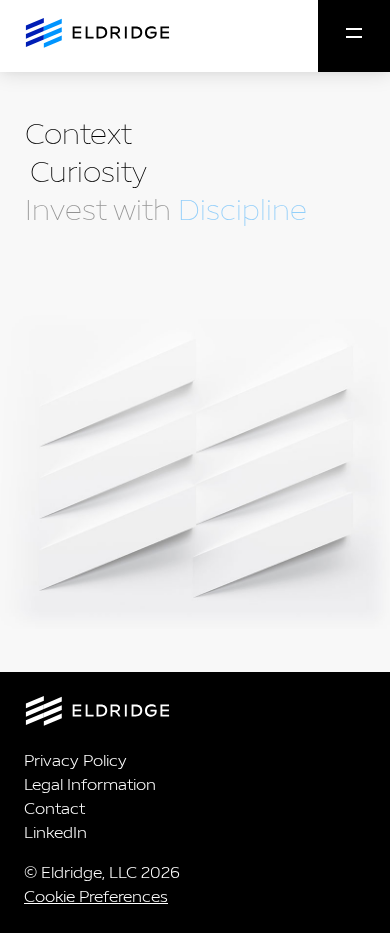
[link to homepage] (195, 714)
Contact (54, 808)
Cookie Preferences (96, 896)
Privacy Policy (75, 760)
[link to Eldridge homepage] (95, 34)
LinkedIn (55, 832)
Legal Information (90, 784)
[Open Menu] (354, 36)
